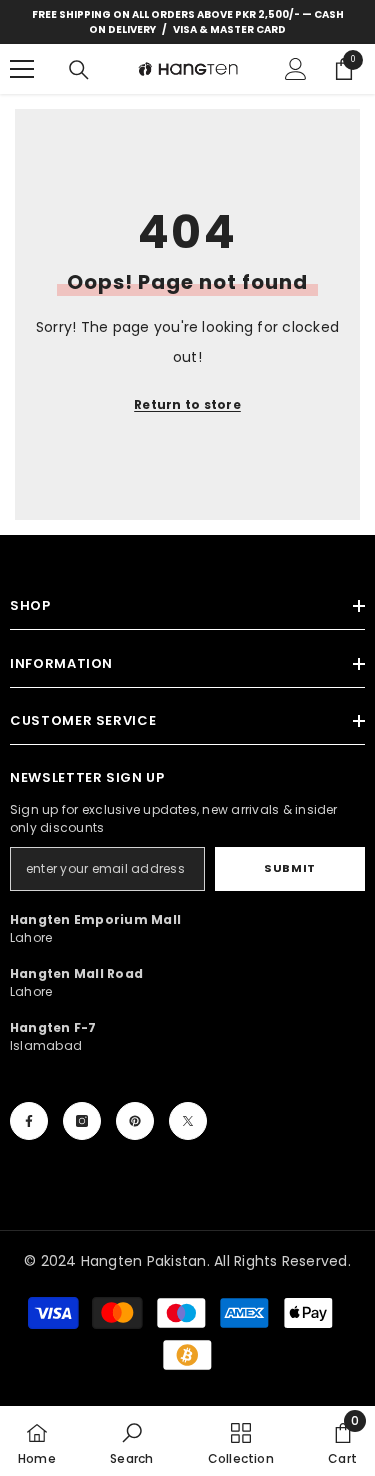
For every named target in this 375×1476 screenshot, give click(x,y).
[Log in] (296, 69)
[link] (131, 1441)
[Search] (79, 70)
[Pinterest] (135, 1121)
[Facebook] (29, 1121)
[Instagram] (82, 1121)
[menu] (22, 69)
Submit (289, 868)
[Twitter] (188, 1121)
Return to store (187, 404)
